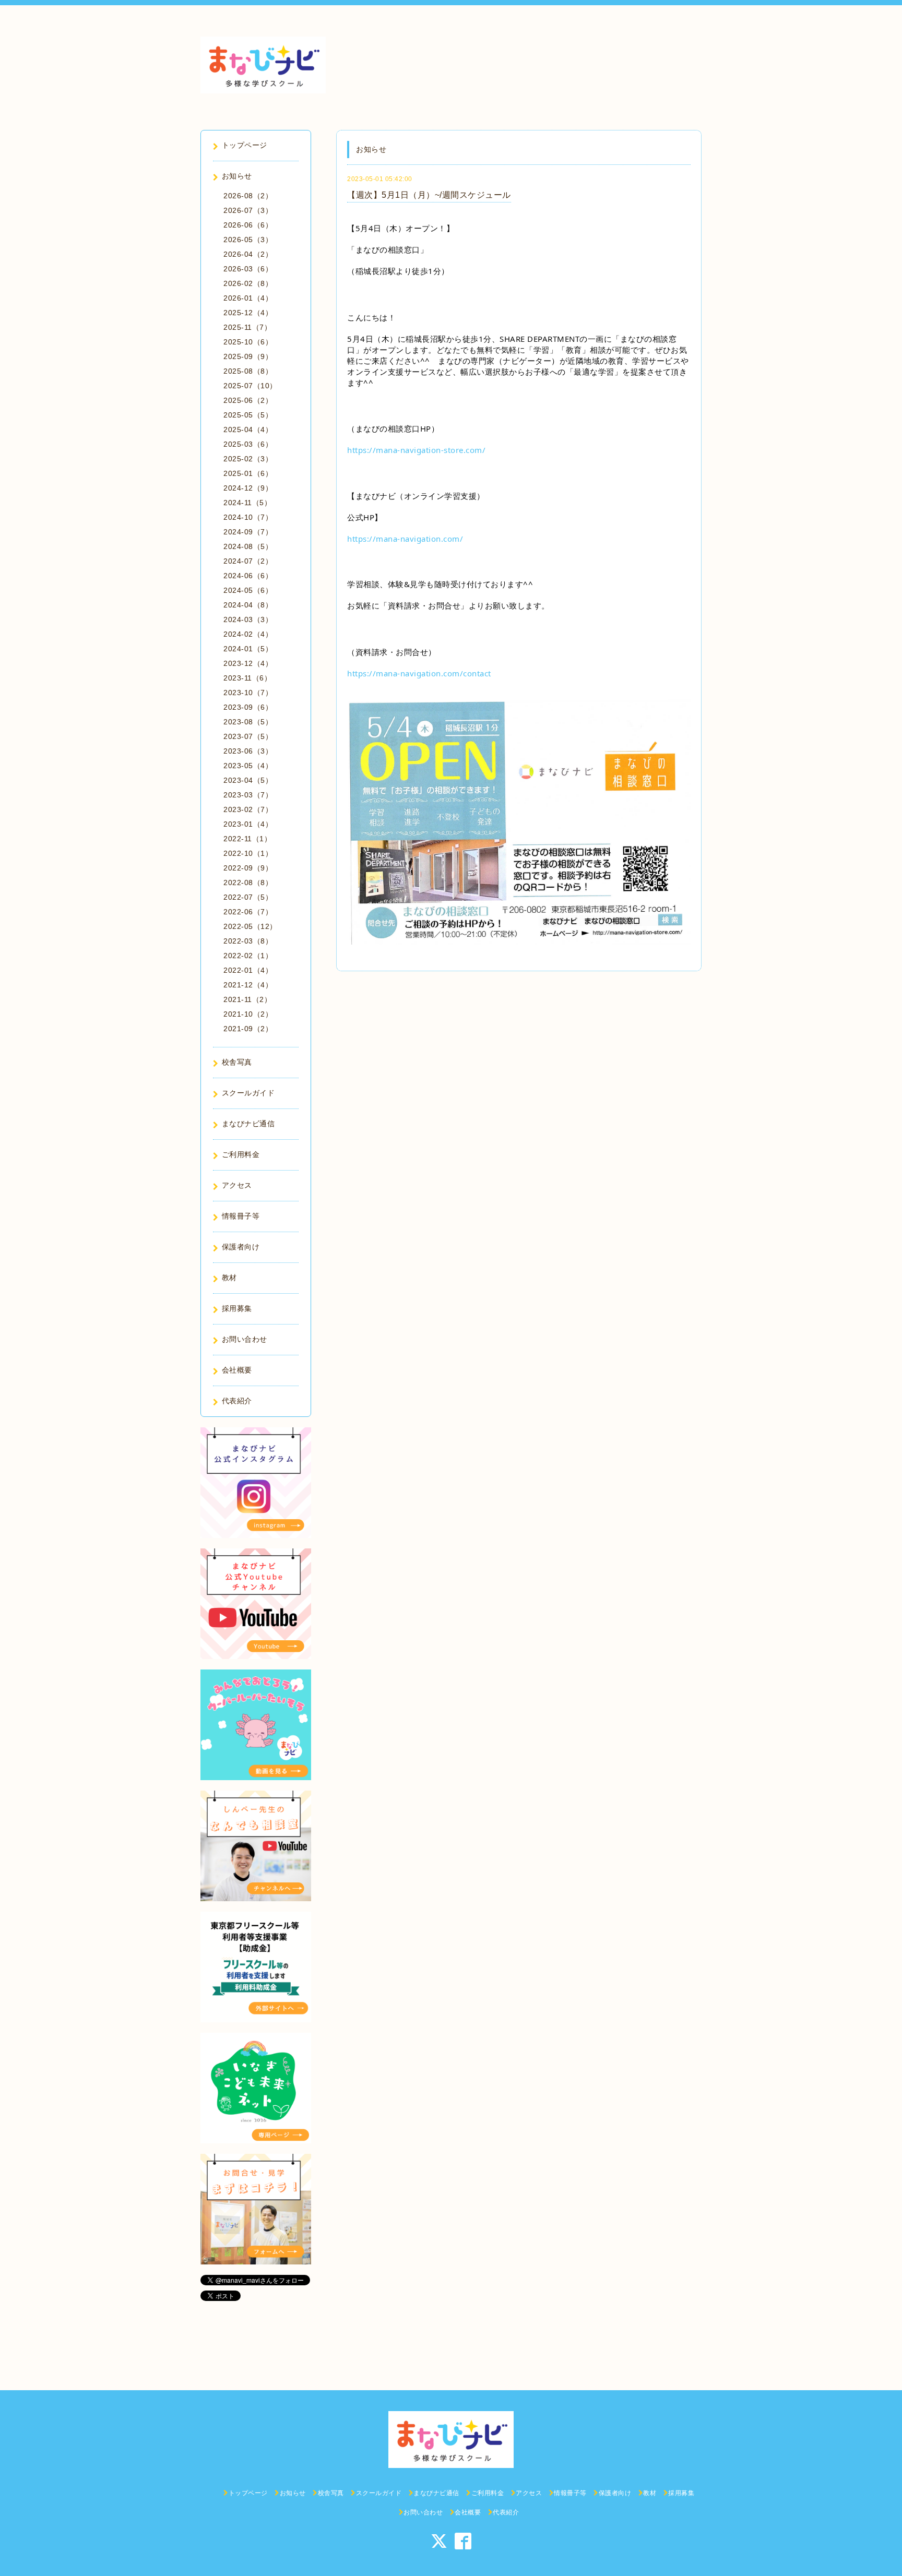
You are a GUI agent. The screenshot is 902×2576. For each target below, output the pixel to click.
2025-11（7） (247, 327)
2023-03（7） (248, 795)
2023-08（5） (248, 722)
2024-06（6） (248, 576)
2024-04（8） (248, 605)
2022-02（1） (248, 956)
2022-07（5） (248, 897)
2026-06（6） (248, 225)
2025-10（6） (248, 342)
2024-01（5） (248, 649)
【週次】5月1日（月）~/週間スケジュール (429, 195)
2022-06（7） (248, 912)
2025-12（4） (248, 313)
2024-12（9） (248, 488)
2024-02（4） (248, 634)
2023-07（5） (248, 736)
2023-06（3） (248, 751)
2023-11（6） (247, 678)
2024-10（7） (248, 517)
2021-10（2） (248, 1014)
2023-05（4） (248, 766)
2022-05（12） (250, 926)
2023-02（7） (248, 809)
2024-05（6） (248, 590)
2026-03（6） (248, 269)
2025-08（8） (248, 371)
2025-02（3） (248, 459)
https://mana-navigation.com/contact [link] (419, 673)
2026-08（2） (248, 196)
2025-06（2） (248, 400)
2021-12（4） (248, 985)
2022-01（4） (248, 970)
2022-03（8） (248, 941)
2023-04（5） (248, 780)
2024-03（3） (248, 619)
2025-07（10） (250, 386)
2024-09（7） (248, 532)
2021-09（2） (248, 1029)
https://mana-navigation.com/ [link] (405, 539)
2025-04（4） (248, 430)
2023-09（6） (248, 707)
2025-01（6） (248, 473)
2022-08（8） (248, 882)
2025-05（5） (248, 415)
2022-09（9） (248, 868)
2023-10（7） (248, 693)
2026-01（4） (248, 298)
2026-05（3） (248, 240)
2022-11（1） (247, 839)
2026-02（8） (248, 283)
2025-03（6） (248, 444)
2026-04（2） (248, 254)
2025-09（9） (248, 356)
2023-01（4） (248, 824)
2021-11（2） (247, 999)
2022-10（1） (248, 853)
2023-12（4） (248, 663)
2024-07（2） (248, 561)
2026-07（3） (248, 210)
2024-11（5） (247, 503)
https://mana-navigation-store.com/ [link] (416, 450)
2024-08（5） (248, 546)
